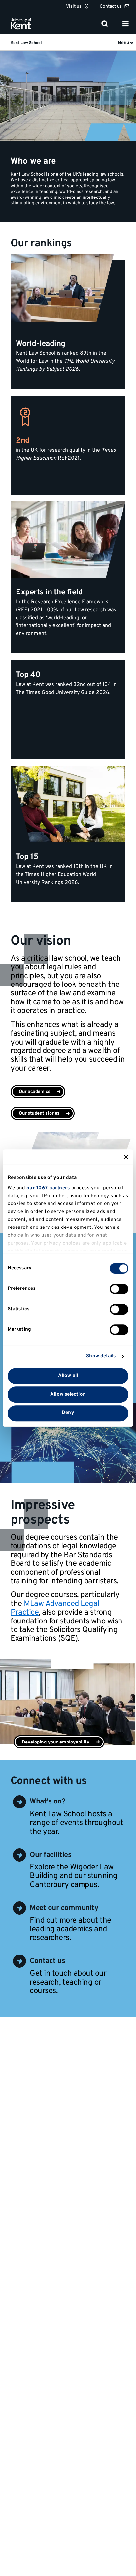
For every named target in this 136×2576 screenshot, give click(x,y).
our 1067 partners (48, 1188)
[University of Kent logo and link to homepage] (21, 24)
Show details (101, 1356)
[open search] (105, 24)
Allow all (68, 1376)
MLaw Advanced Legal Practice (55, 1608)
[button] (125, 24)
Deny (68, 1413)
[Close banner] (126, 1157)
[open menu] (125, 24)
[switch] (119, 1289)
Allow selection (68, 1394)
